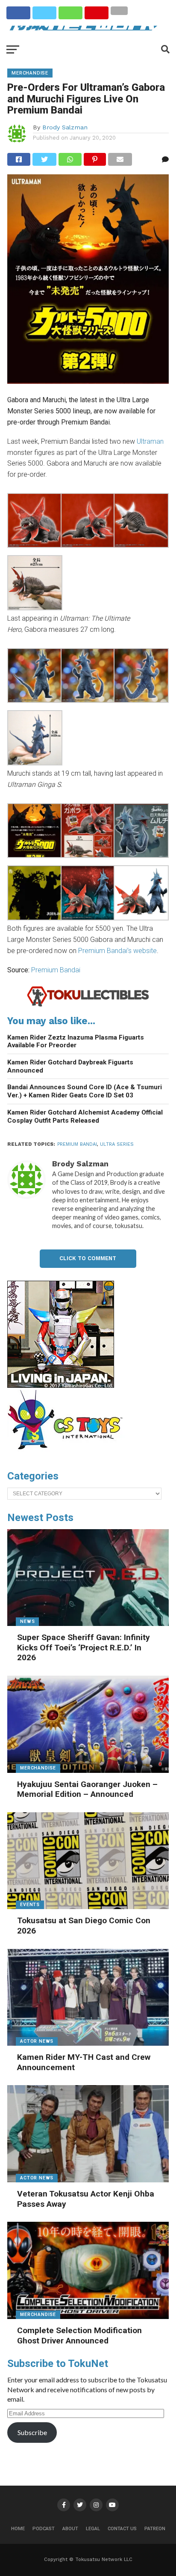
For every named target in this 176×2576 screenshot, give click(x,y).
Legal (93, 2529)
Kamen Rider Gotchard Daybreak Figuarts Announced (70, 1066)
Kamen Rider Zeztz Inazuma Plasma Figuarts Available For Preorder (76, 1041)
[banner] (61, 1386)
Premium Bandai (56, 970)
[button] (34, 522)
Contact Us (122, 2529)
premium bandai (77, 1144)
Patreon (155, 2529)
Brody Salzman (65, 127)
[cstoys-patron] (68, 1454)
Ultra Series (117, 1144)
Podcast (44, 2529)
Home (18, 2529)
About (70, 2529)
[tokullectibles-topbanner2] (88, 1005)
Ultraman (150, 441)
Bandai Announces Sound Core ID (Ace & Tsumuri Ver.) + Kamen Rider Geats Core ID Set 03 (85, 1091)
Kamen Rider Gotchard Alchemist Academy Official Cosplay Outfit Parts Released (85, 1116)
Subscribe (32, 2432)
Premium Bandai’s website (117, 951)
